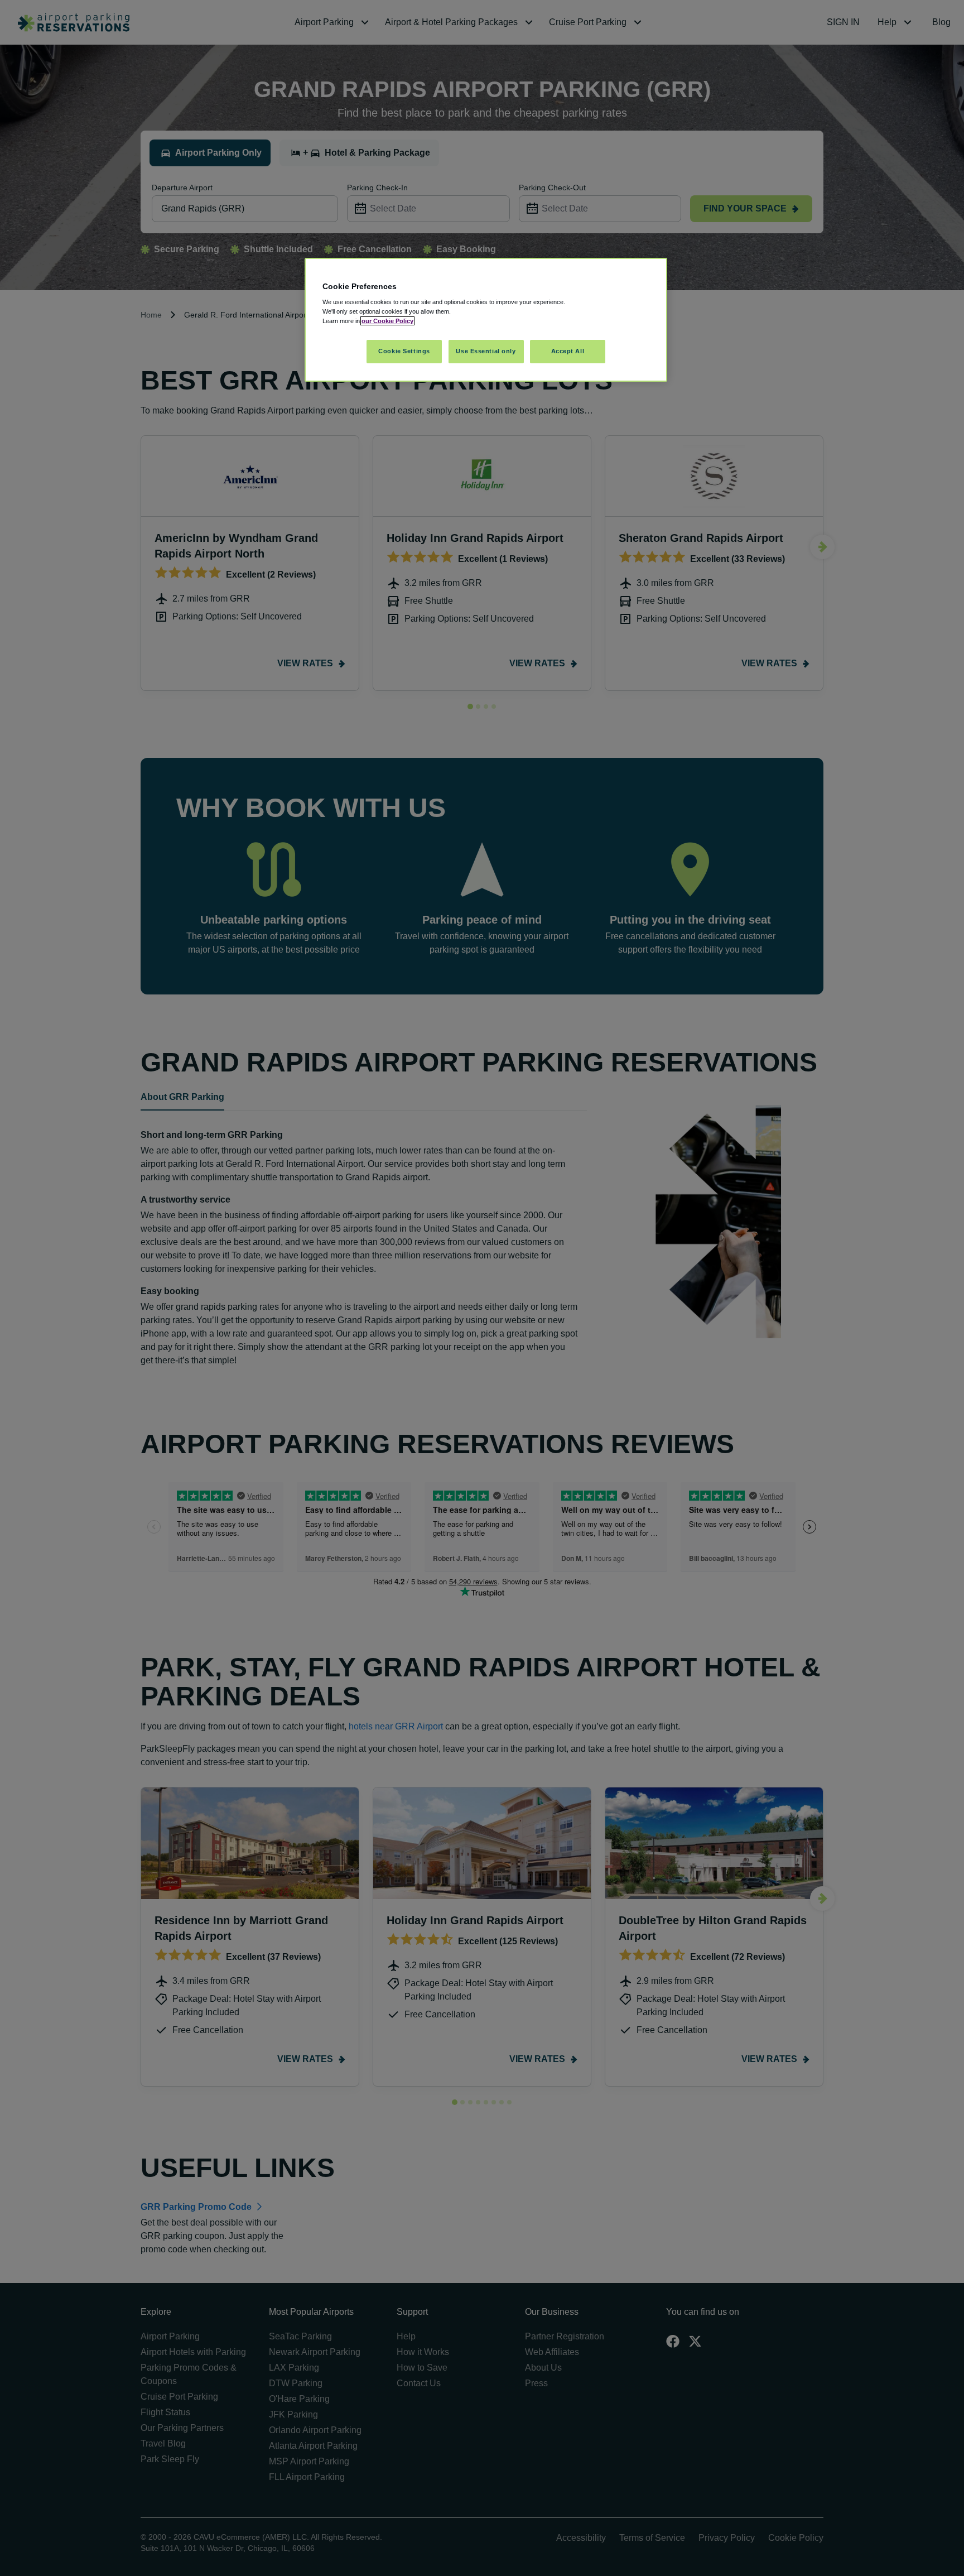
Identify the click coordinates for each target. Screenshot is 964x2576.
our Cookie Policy (387, 321)
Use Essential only (486, 351)
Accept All (568, 351)
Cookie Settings (404, 351)
